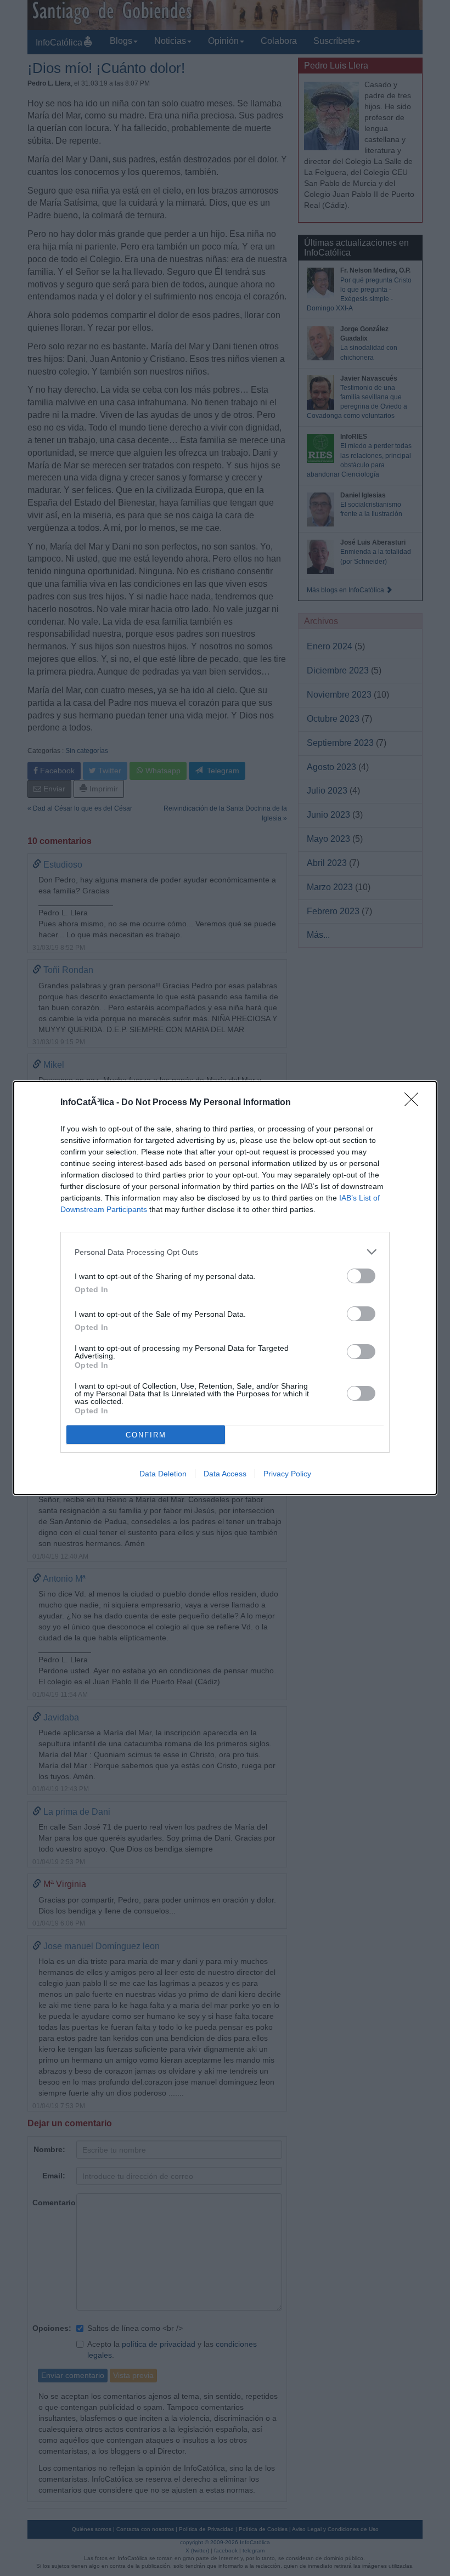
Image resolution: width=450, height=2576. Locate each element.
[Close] (415, 1103)
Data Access (225, 1474)
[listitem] (225, 1252)
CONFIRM (146, 1435)
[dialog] (225, 1288)
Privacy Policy (287, 1474)
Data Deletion (163, 1474)
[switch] (361, 1276)
